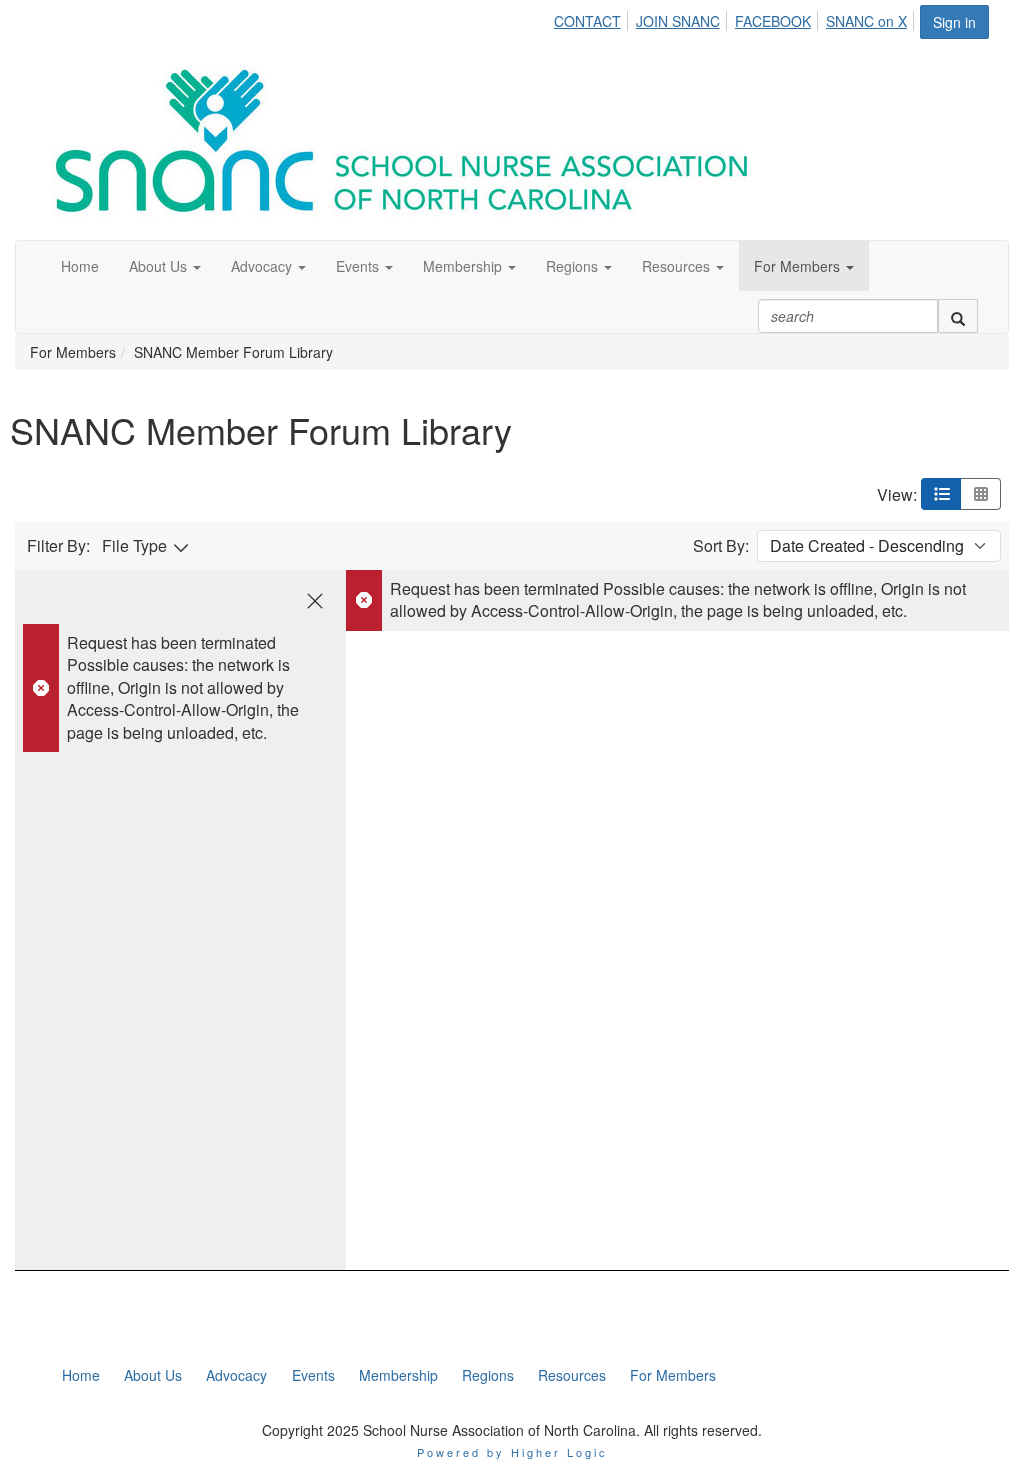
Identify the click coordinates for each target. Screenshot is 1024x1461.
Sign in (954, 22)
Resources (572, 1375)
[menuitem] (593, 18)
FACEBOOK (773, 21)
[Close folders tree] (315, 601)
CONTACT (587, 21)
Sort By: (721, 546)
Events (313, 1375)
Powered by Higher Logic (512, 1452)
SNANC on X (866, 21)
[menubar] (736, 18)
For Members (673, 1375)
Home (81, 1375)
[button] (165, 266)
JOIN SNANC (678, 21)
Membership (398, 1375)
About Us (153, 1375)
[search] (958, 316)
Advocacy (236, 1375)
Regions (488, 1375)
